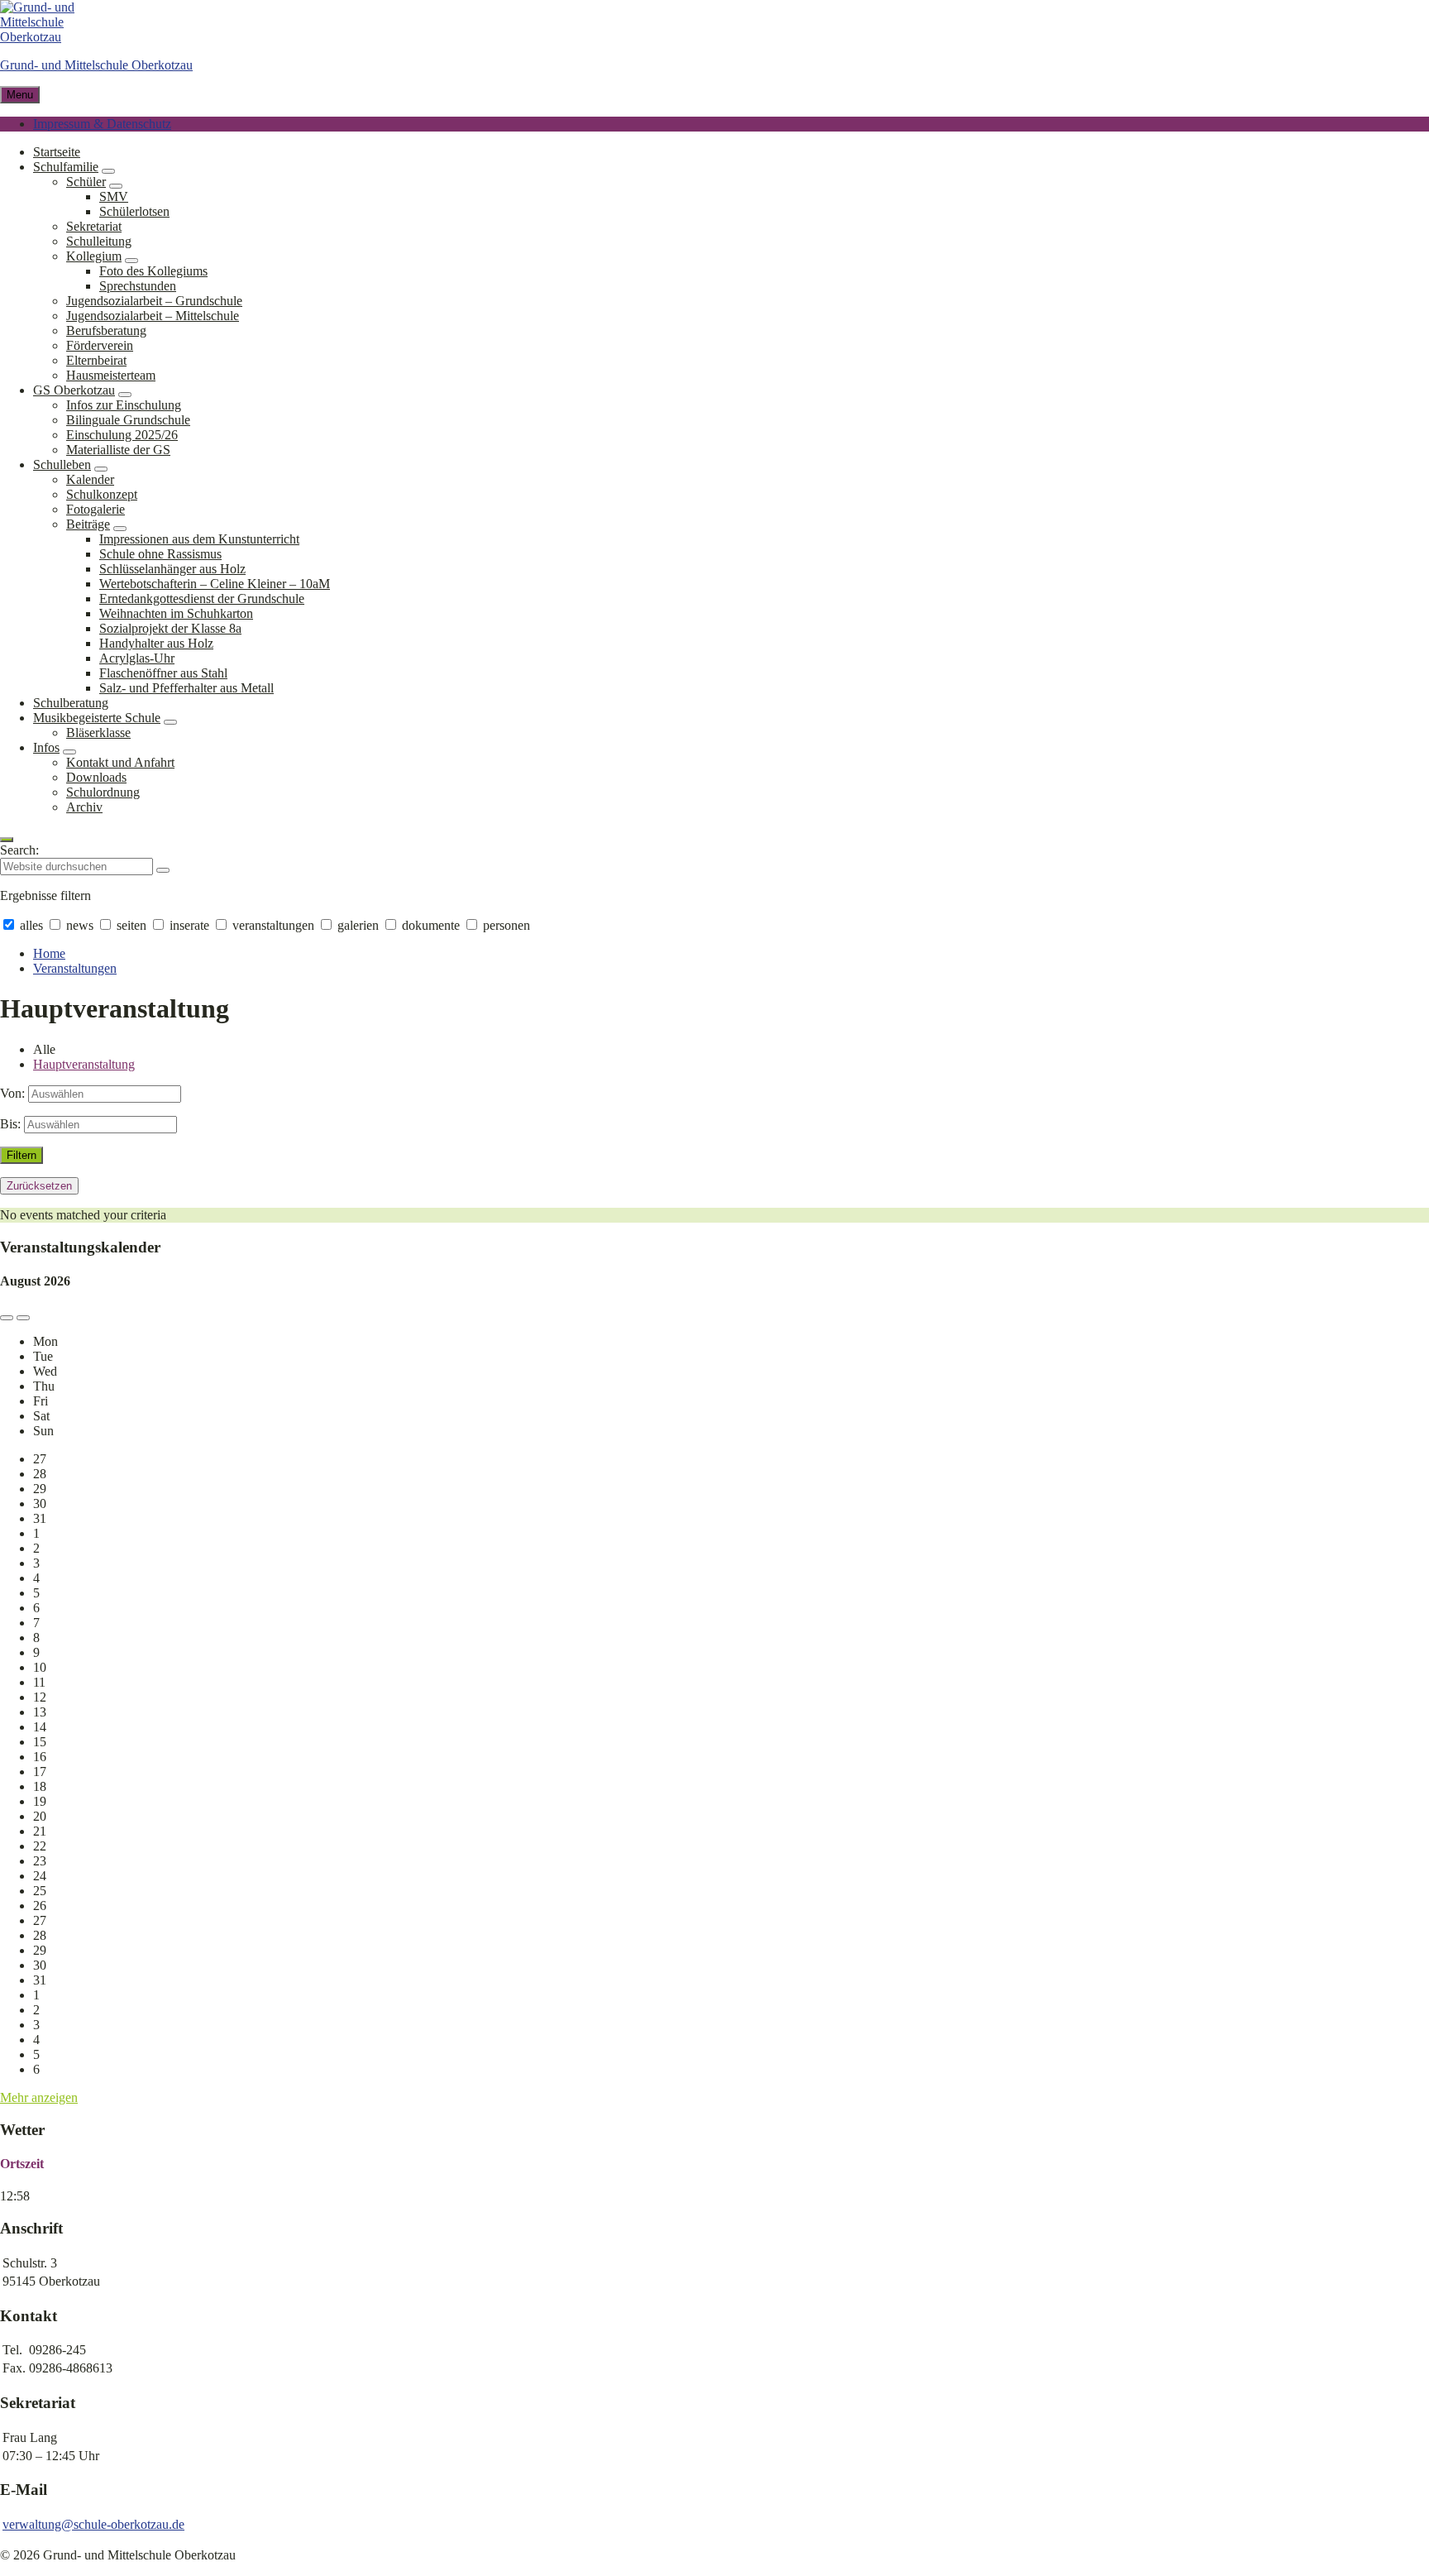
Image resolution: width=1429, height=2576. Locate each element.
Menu (20, 95)
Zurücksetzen (39, 1186)
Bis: (10, 1124)
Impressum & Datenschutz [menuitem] (102, 124)
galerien (358, 925)
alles (31, 925)
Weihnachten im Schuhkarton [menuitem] (176, 613)
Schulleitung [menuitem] (99, 241)
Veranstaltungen (75, 968)
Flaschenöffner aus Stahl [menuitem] (163, 673)
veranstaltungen (273, 925)
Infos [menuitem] (46, 747)
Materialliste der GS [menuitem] (118, 450)
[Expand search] (7, 840)
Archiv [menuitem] (84, 807)
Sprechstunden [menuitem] (138, 286)
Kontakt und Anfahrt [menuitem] (120, 762)
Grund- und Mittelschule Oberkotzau (96, 65)
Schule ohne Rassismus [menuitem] (160, 554)
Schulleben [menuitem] (62, 464)
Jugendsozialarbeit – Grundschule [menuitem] (154, 301)
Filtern (22, 1155)
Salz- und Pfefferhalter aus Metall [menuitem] (186, 688)
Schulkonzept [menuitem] (102, 494)
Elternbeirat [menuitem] (96, 360)
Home (49, 953)
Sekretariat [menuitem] (94, 226)
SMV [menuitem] (114, 196)
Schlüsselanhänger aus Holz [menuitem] (172, 569)
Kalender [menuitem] (90, 479)
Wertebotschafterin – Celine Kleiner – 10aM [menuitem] (215, 584)
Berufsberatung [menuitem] (106, 330)
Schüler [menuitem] (86, 182)
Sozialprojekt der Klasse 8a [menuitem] (170, 628)
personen (505, 925)
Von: (12, 1093)
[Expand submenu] (108, 171)
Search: (19, 850)
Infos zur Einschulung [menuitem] (124, 405)
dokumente (431, 925)
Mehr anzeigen (39, 2097)
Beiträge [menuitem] (88, 524)
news (80, 925)
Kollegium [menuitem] (94, 256)
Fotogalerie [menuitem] (96, 509)
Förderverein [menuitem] (100, 345)
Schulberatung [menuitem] (71, 703)
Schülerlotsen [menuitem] (134, 211)
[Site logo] (50, 37)
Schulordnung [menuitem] (103, 792)
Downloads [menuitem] (96, 777)
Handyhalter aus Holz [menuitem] (156, 643)
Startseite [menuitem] (57, 152)
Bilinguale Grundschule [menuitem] (128, 420)
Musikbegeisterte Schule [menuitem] (97, 718)
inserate (189, 925)
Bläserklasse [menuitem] (98, 733)
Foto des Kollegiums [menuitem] (153, 271)
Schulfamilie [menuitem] (66, 167)
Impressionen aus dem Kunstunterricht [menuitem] (199, 539)
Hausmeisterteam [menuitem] (111, 375)
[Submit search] (163, 870)
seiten (131, 925)
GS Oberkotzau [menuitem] (74, 390)
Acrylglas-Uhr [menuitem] (137, 658)
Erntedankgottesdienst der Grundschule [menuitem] (202, 599)
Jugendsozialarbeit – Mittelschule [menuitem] (153, 316)
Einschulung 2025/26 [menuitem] (122, 435)
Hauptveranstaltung (84, 1064)
